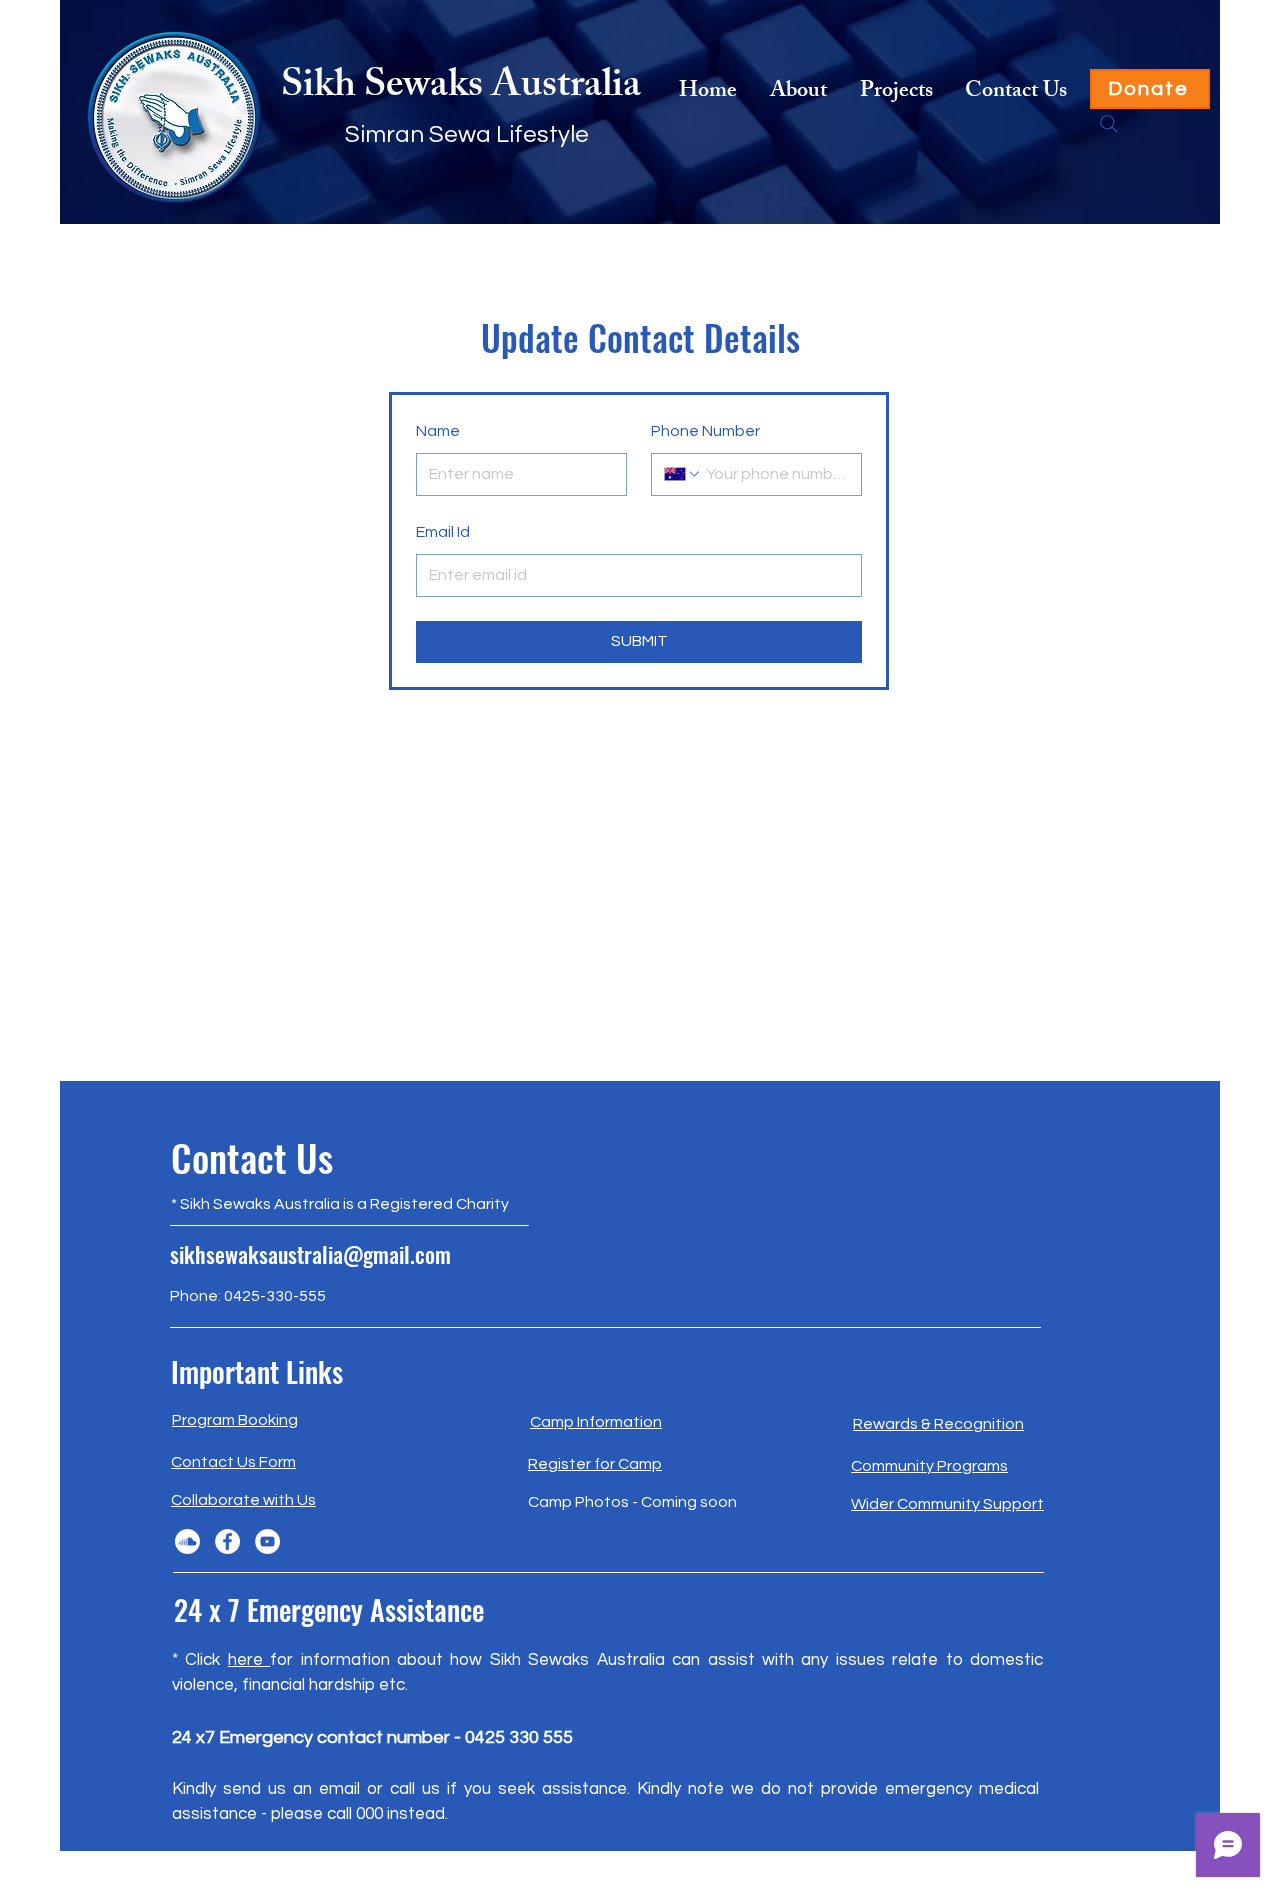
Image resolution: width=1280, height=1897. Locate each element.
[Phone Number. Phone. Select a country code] (683, 474)
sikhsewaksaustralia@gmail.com (310, 1254)
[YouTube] (267, 1541)
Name (438, 431)
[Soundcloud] (187, 1541)
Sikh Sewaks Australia (461, 88)
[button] (895, 93)
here (249, 1660)
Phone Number (705, 431)
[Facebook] (227, 1541)
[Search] (1109, 124)
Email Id (443, 532)
